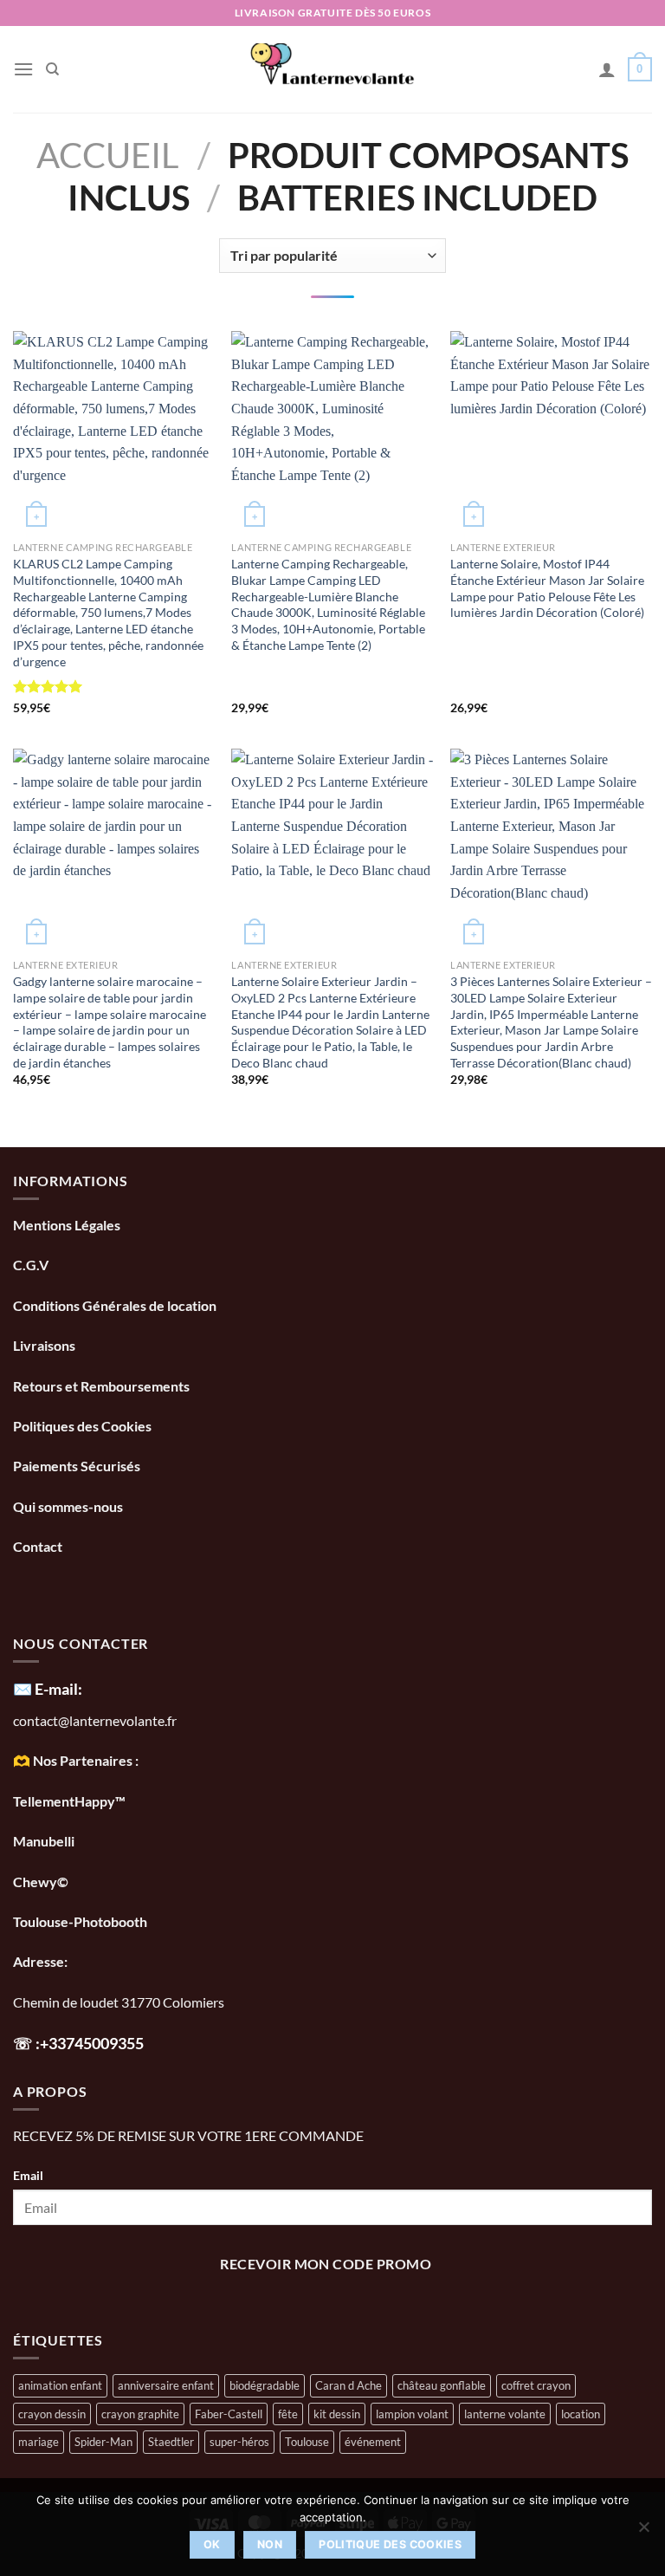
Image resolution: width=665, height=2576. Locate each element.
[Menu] (23, 69)
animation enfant (60, 2385)
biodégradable (265, 2385)
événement (373, 2442)
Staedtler (171, 2442)
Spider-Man (103, 2442)
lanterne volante (505, 2414)
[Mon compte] (607, 69)
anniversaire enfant (166, 2385)
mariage (39, 2442)
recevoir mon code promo (326, 2264)
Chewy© (41, 1882)
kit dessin (337, 2414)
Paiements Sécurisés (77, 1466)
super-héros (239, 2442)
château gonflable (442, 2385)
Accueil (108, 155)
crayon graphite (140, 2414)
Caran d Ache (349, 2385)
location (581, 2414)
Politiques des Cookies (82, 1426)
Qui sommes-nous (69, 1506)
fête (288, 2414)
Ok (212, 2544)
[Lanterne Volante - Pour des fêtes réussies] (333, 69)
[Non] (643, 2532)
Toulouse (307, 2442)
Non (270, 2544)
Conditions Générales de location (115, 1305)
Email (28, 2175)
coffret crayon (536, 2385)
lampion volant (412, 2414)
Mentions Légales (67, 1225)
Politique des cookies (390, 2544)
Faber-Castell (229, 2414)
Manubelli (44, 1841)
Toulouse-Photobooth (80, 1921)
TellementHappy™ (69, 1801)
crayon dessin (52, 2414)
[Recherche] (52, 69)
